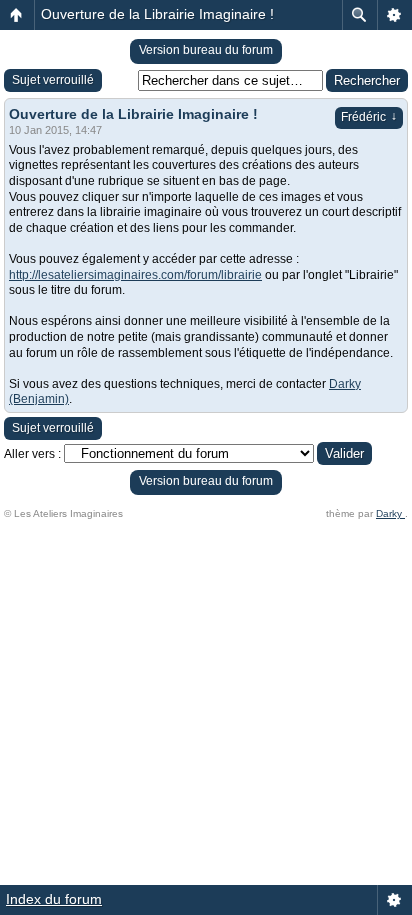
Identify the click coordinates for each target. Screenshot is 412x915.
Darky (390, 513)
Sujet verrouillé (53, 80)
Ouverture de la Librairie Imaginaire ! (157, 14)
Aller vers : (32, 454)
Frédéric (369, 117)
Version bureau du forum (206, 50)
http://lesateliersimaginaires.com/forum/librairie (135, 275)
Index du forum (54, 899)
